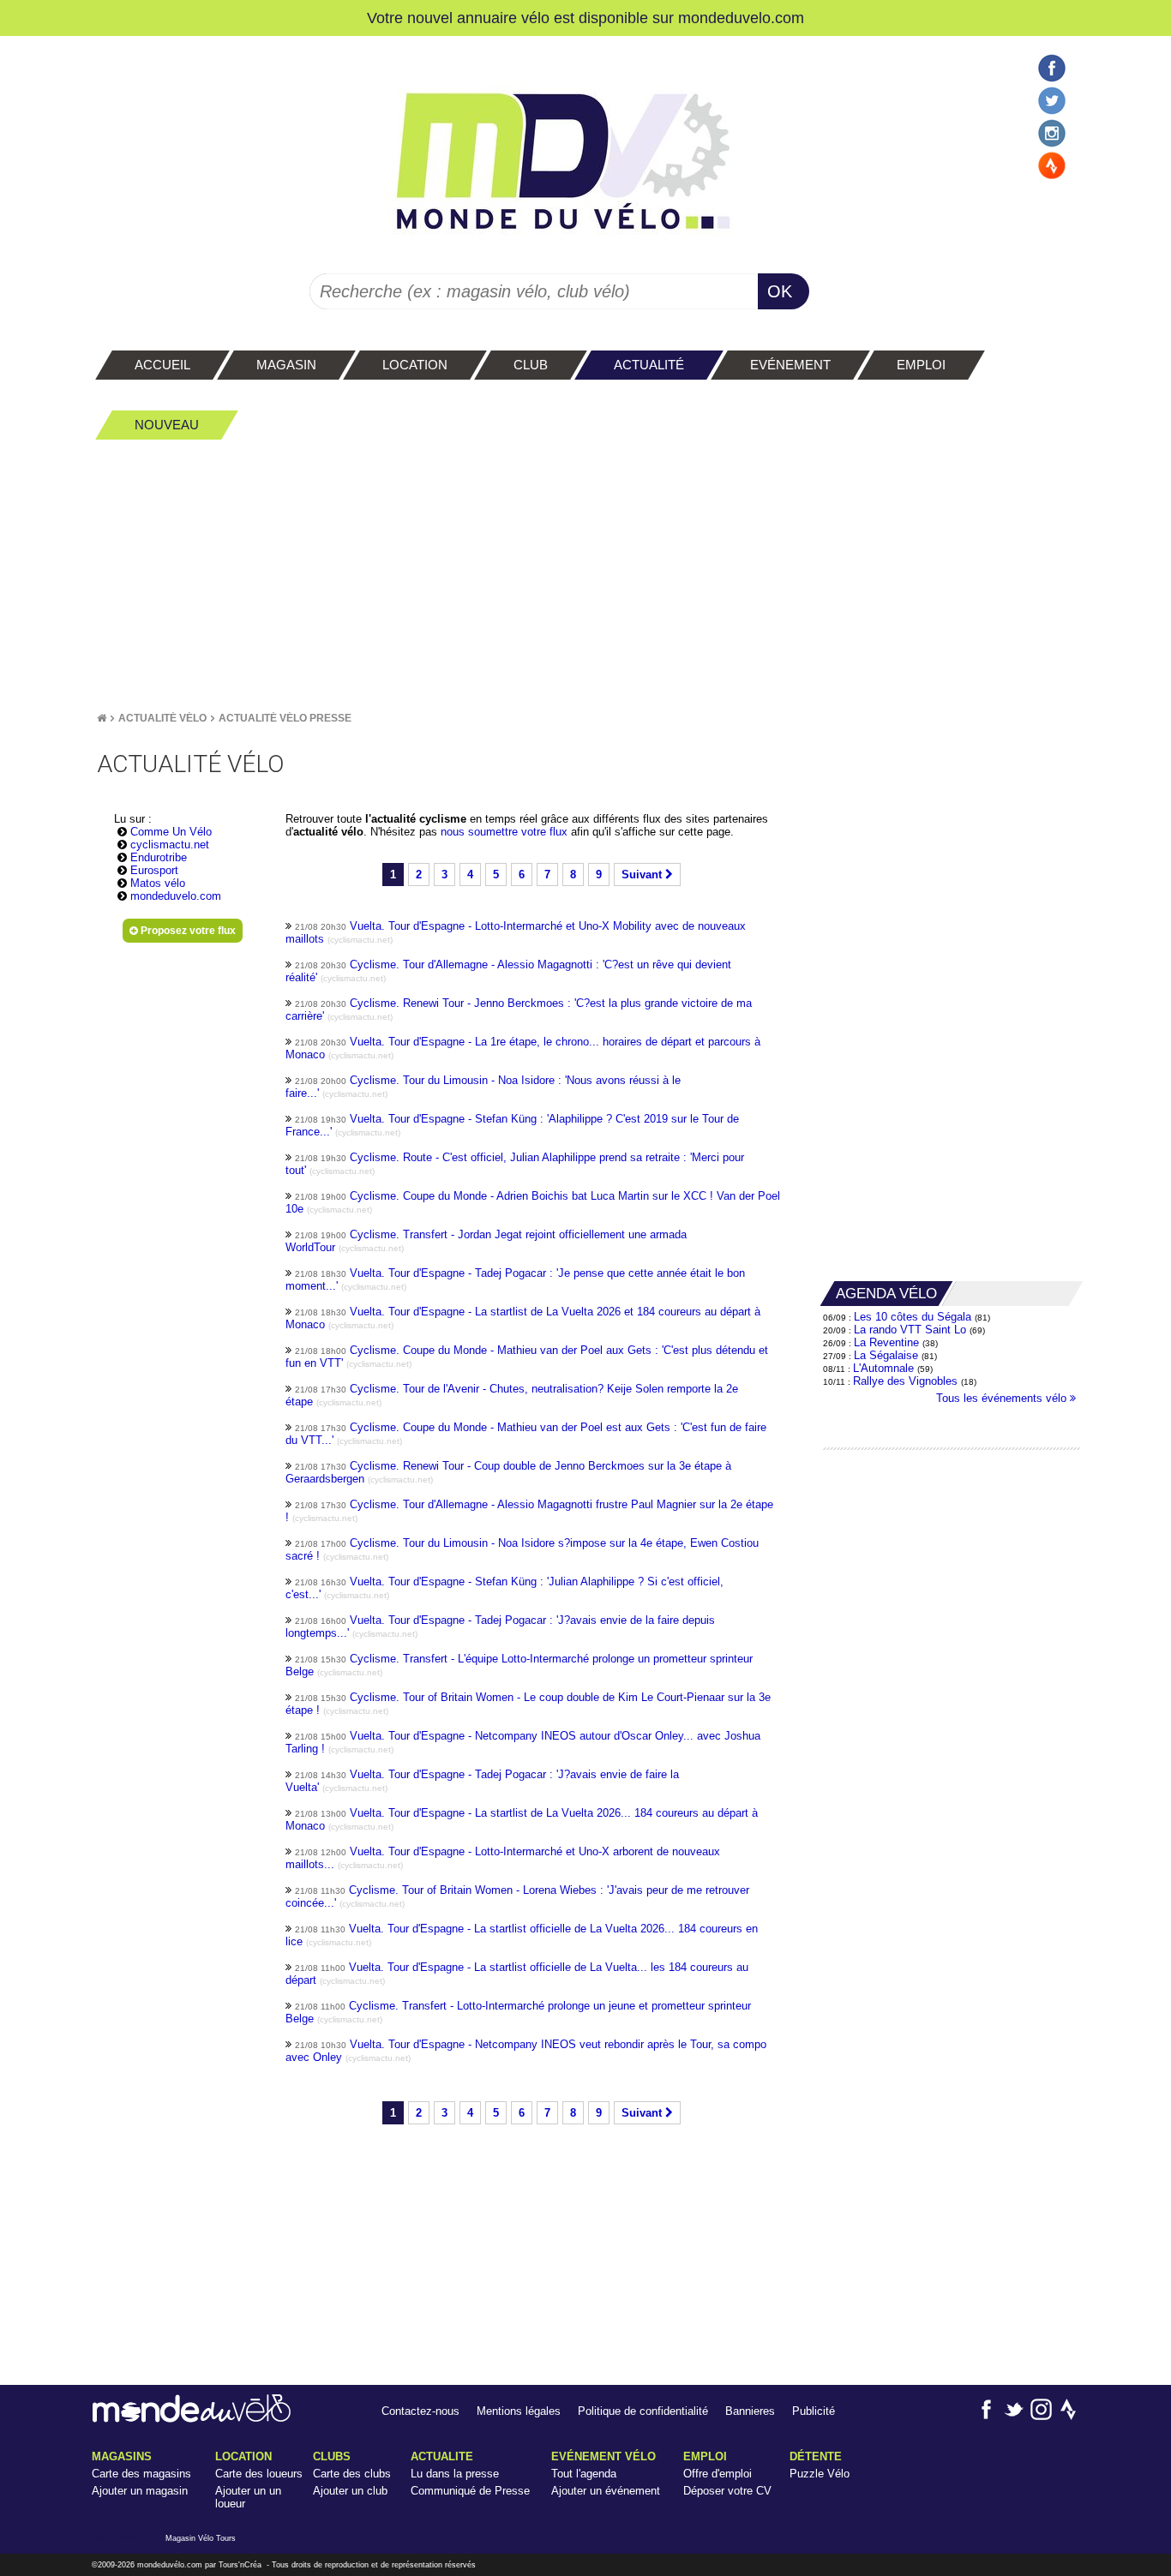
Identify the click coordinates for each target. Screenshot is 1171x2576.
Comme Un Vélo (171, 832)
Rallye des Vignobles (905, 1381)
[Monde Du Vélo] (102, 718)
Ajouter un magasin (140, 2491)
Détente (816, 2456)
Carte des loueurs (259, 2474)
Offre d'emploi (718, 2474)
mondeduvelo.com (741, 18)
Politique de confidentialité (643, 2411)
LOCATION (243, 2456)
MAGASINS (122, 2456)
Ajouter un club (350, 2491)
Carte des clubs (352, 2474)
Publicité (814, 2411)
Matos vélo (158, 883)
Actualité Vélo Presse (285, 718)
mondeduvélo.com (170, 2565)
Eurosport (154, 870)
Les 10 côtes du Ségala (913, 1317)
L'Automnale (883, 1368)
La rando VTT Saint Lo (910, 1330)
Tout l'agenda (584, 2474)
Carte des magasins (141, 2474)
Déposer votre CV (727, 2491)
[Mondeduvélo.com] (192, 2419)
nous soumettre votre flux (506, 832)
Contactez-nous (420, 2411)
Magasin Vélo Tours (201, 2538)
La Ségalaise (886, 1355)
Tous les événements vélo (1003, 1398)
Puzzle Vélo (820, 2474)
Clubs (332, 2456)
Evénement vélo (604, 2456)
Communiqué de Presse (470, 2491)
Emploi (705, 2456)
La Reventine (888, 1342)
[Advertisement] (585, 575)
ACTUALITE (442, 2456)
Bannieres (750, 2411)
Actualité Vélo (162, 718)
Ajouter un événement (606, 2491)
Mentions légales (519, 2411)
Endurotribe (159, 857)
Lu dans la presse (455, 2474)
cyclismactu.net (170, 845)
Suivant (643, 875)
